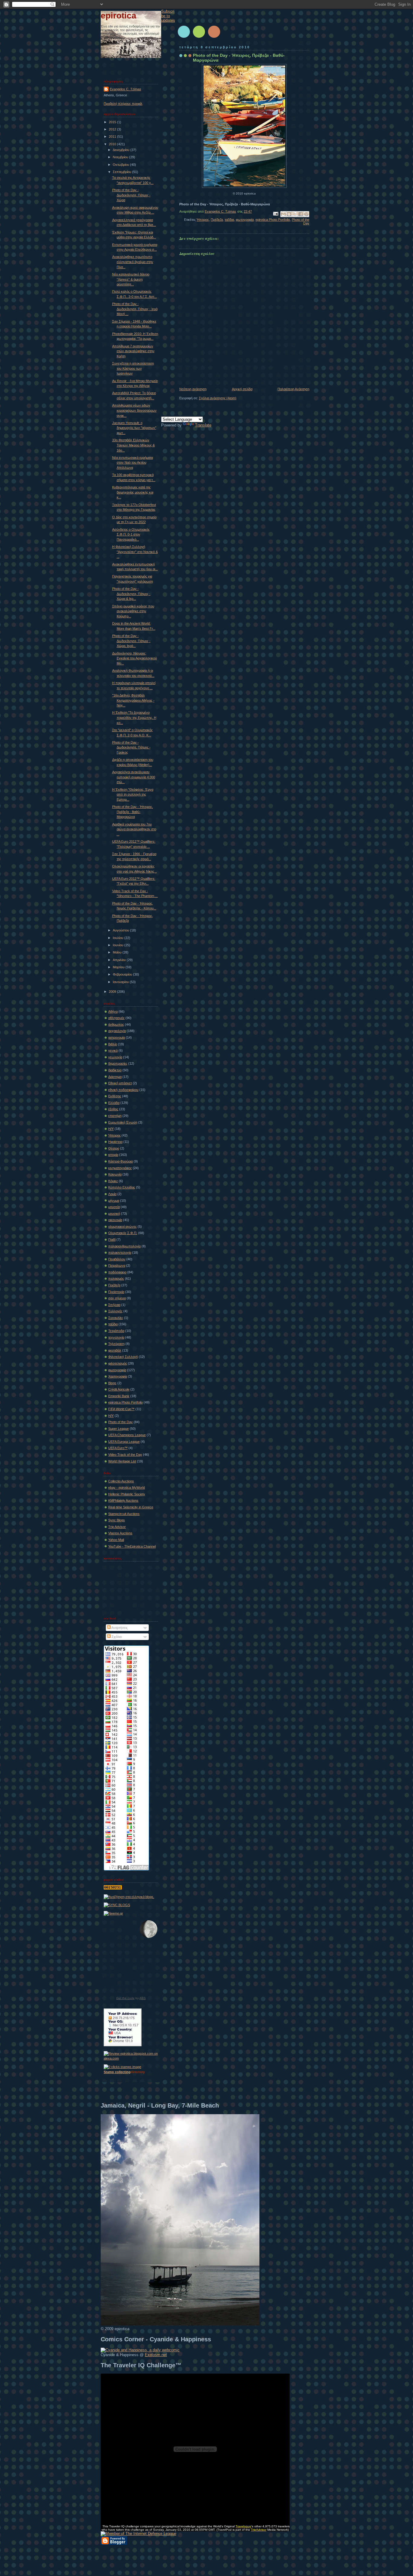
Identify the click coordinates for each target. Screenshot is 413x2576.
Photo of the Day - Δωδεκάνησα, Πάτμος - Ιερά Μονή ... (135, 309)
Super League (119, 1429)
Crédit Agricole (119, 1389)
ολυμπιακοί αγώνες (122, 1227)
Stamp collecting (117, 2072)
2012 (113, 129)
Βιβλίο (113, 1044)
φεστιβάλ (115, 1350)
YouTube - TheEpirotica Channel (132, 1546)
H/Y (111, 1416)
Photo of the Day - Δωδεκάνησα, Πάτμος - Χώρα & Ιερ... (131, 594)
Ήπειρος (203, 220)
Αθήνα (113, 1011)
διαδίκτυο (115, 1070)
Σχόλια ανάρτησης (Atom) (218, 398)
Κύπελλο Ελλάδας (122, 1187)
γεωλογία (115, 1057)
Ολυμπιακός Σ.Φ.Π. (123, 1233)
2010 (113, 144)
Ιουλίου (119, 938)
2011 (113, 137)
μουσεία (114, 1207)
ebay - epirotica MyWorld (127, 1487)
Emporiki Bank (119, 1396)
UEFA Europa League (124, 1442)
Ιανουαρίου (121, 982)
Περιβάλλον (117, 1259)
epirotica (119, 16)
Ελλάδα (114, 1103)
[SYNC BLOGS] (117, 1905)
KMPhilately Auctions (123, 1500)
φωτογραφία (245, 220)
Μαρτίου (119, 967)
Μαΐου (118, 952)
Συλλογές (115, 1311)
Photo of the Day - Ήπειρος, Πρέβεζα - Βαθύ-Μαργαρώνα (133, 812)
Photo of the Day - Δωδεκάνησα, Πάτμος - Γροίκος (131, 747)
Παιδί (112, 1240)
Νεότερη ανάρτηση (193, 389)
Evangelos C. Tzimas (125, 89)
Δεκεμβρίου (122, 150)
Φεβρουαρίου (123, 974)
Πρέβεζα (217, 220)
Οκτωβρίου (121, 165)
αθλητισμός (116, 1018)
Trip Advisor (117, 1527)
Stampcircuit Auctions (124, 1514)
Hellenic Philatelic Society (127, 1494)
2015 (113, 122)
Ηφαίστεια (115, 1142)
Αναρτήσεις (119, 1628)
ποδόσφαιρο (117, 1272)
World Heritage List (122, 1461)
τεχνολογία (116, 1337)
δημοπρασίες (118, 1063)
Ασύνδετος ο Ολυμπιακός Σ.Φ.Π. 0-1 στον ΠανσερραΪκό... (131, 534)
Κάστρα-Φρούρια (120, 1161)
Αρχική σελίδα (242, 389)
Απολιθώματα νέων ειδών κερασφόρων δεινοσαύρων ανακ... (134, 410)
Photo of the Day (120, 1422)
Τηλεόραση (116, 1344)
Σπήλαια (114, 1305)
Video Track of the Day (125, 1455)
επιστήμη (115, 1116)
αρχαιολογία (117, 1031)
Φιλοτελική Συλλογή (123, 1357)
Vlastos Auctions (120, 1533)
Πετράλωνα (117, 1265)
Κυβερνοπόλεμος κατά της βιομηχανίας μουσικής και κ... (133, 492)
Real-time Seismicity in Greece (131, 1507)
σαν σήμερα (117, 1298)
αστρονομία (117, 1037)
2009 (113, 992)
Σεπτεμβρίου (122, 172)
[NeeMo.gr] (113, 1913)
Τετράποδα (116, 1331)
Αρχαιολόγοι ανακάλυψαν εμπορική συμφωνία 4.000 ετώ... (134, 777)
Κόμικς (113, 1181)
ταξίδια (229, 220)
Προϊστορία (116, 1292)
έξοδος (113, 1109)
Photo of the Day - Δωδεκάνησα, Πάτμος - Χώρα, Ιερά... (131, 641)
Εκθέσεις (115, 1096)
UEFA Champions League (127, 1435)
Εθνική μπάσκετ (120, 1083)
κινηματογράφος (120, 1168)
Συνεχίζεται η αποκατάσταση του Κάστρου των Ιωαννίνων (133, 368)
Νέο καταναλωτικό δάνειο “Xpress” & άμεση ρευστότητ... (131, 279)
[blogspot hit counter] (113, 1888)
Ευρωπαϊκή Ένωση (123, 1122)
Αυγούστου (121, 930)
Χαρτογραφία (118, 1376)
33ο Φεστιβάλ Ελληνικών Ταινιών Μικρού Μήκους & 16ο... (133, 445)
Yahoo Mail (116, 1540)
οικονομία (115, 1220)
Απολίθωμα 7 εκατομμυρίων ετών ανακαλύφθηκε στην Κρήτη (133, 351)
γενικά (113, 1050)
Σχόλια (116, 1637)
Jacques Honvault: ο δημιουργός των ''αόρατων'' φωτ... (134, 428)
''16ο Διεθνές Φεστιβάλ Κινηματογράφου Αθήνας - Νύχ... (133, 700)
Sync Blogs (117, 1520)
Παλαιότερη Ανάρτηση (293, 389)
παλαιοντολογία (120, 1253)
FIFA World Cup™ (121, 1409)
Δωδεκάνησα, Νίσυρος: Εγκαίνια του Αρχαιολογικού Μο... (135, 658)
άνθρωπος (116, 1024)
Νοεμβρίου (121, 157)
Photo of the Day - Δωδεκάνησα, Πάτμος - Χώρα (131, 195)
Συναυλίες (116, 1318)
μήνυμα (114, 1201)
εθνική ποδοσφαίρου (123, 1090)
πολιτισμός (116, 1278)
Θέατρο (114, 1148)
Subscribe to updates (168, 16)
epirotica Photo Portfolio (273, 220)
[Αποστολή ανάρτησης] (275, 213)
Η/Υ (111, 1129)
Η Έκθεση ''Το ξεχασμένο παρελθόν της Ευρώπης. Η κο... (134, 717)
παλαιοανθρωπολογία (124, 1246)
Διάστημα (115, 1077)
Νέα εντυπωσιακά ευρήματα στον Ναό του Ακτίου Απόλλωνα (133, 463)
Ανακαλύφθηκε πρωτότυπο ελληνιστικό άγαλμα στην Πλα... (133, 262)
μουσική (114, 1214)
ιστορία (113, 1155)
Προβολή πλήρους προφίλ (123, 104)
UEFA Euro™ (118, 1448)
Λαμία (112, 1194)
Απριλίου (120, 960)
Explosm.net (156, 2355)
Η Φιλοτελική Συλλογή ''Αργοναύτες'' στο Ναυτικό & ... (135, 552)
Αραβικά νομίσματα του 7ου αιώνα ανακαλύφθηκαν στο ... (134, 829)
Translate (203, 425)
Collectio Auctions (121, 1481)
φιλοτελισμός (118, 1363)
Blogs (112, 1383)
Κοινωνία (115, 1174)
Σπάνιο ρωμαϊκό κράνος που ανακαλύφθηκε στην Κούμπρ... (133, 611)
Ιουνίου (119, 945)
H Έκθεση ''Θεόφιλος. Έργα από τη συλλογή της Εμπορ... (133, 794)
